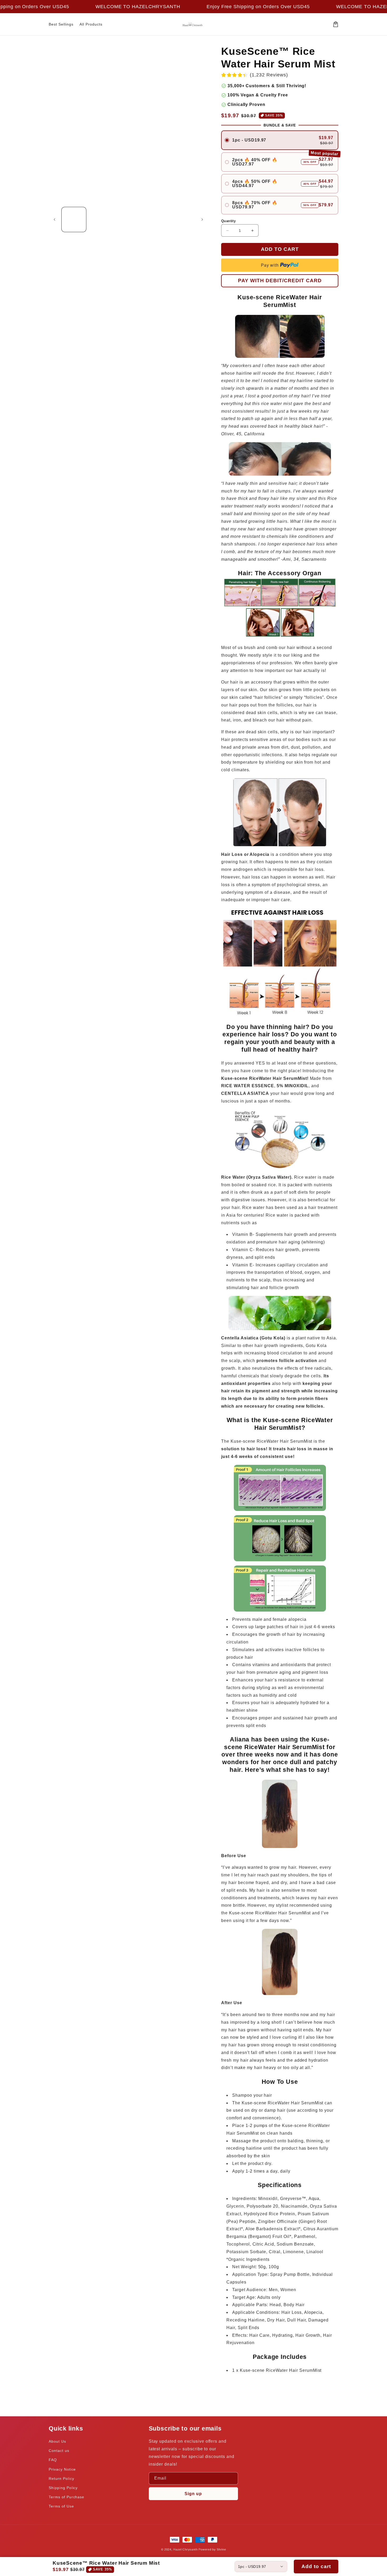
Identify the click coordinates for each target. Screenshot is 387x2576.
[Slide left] (54, 219)
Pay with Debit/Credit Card (280, 280)
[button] (336, 24)
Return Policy (61, 2479)
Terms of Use (61, 2506)
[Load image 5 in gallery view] (183, 219)
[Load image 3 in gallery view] (128, 219)
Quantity (228, 221)
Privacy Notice (62, 2469)
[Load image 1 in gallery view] (74, 219)
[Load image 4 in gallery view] (155, 219)
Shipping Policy (63, 2488)
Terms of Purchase (66, 2497)
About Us (57, 2441)
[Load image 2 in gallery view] (101, 219)
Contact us (59, 2451)
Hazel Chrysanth (185, 2549)
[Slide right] (202, 219)
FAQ (53, 2460)
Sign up (193, 2494)
